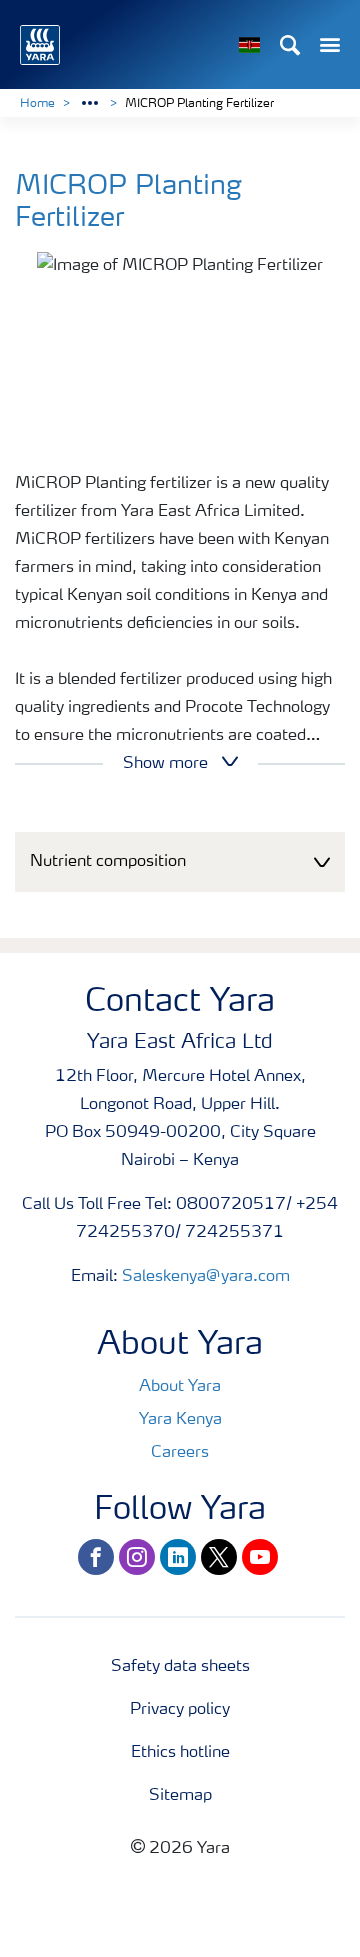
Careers (180, 1453)
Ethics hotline (180, 1753)
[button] (180, 862)
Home (37, 104)
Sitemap (180, 1796)
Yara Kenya (180, 1420)
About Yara (180, 1387)
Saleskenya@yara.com (206, 1277)
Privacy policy (180, 1710)
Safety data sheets (180, 1667)
